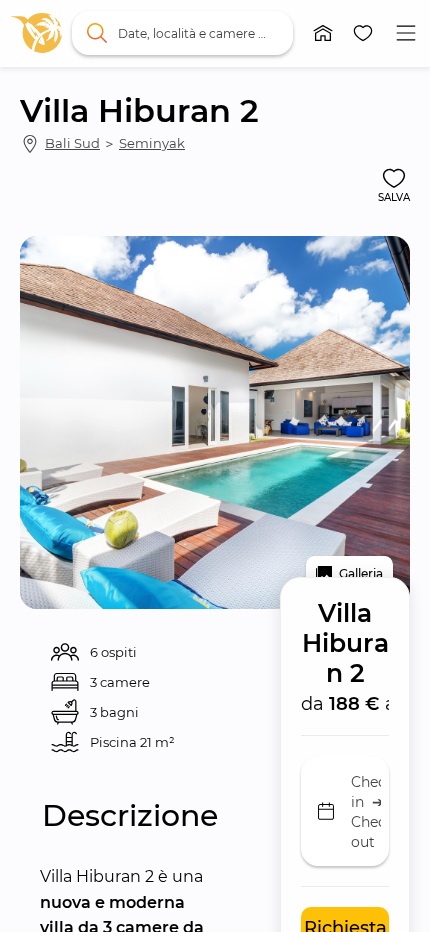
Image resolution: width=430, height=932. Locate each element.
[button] (323, 33)
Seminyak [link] (152, 143)
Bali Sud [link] (72, 143)
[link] (37, 33)
